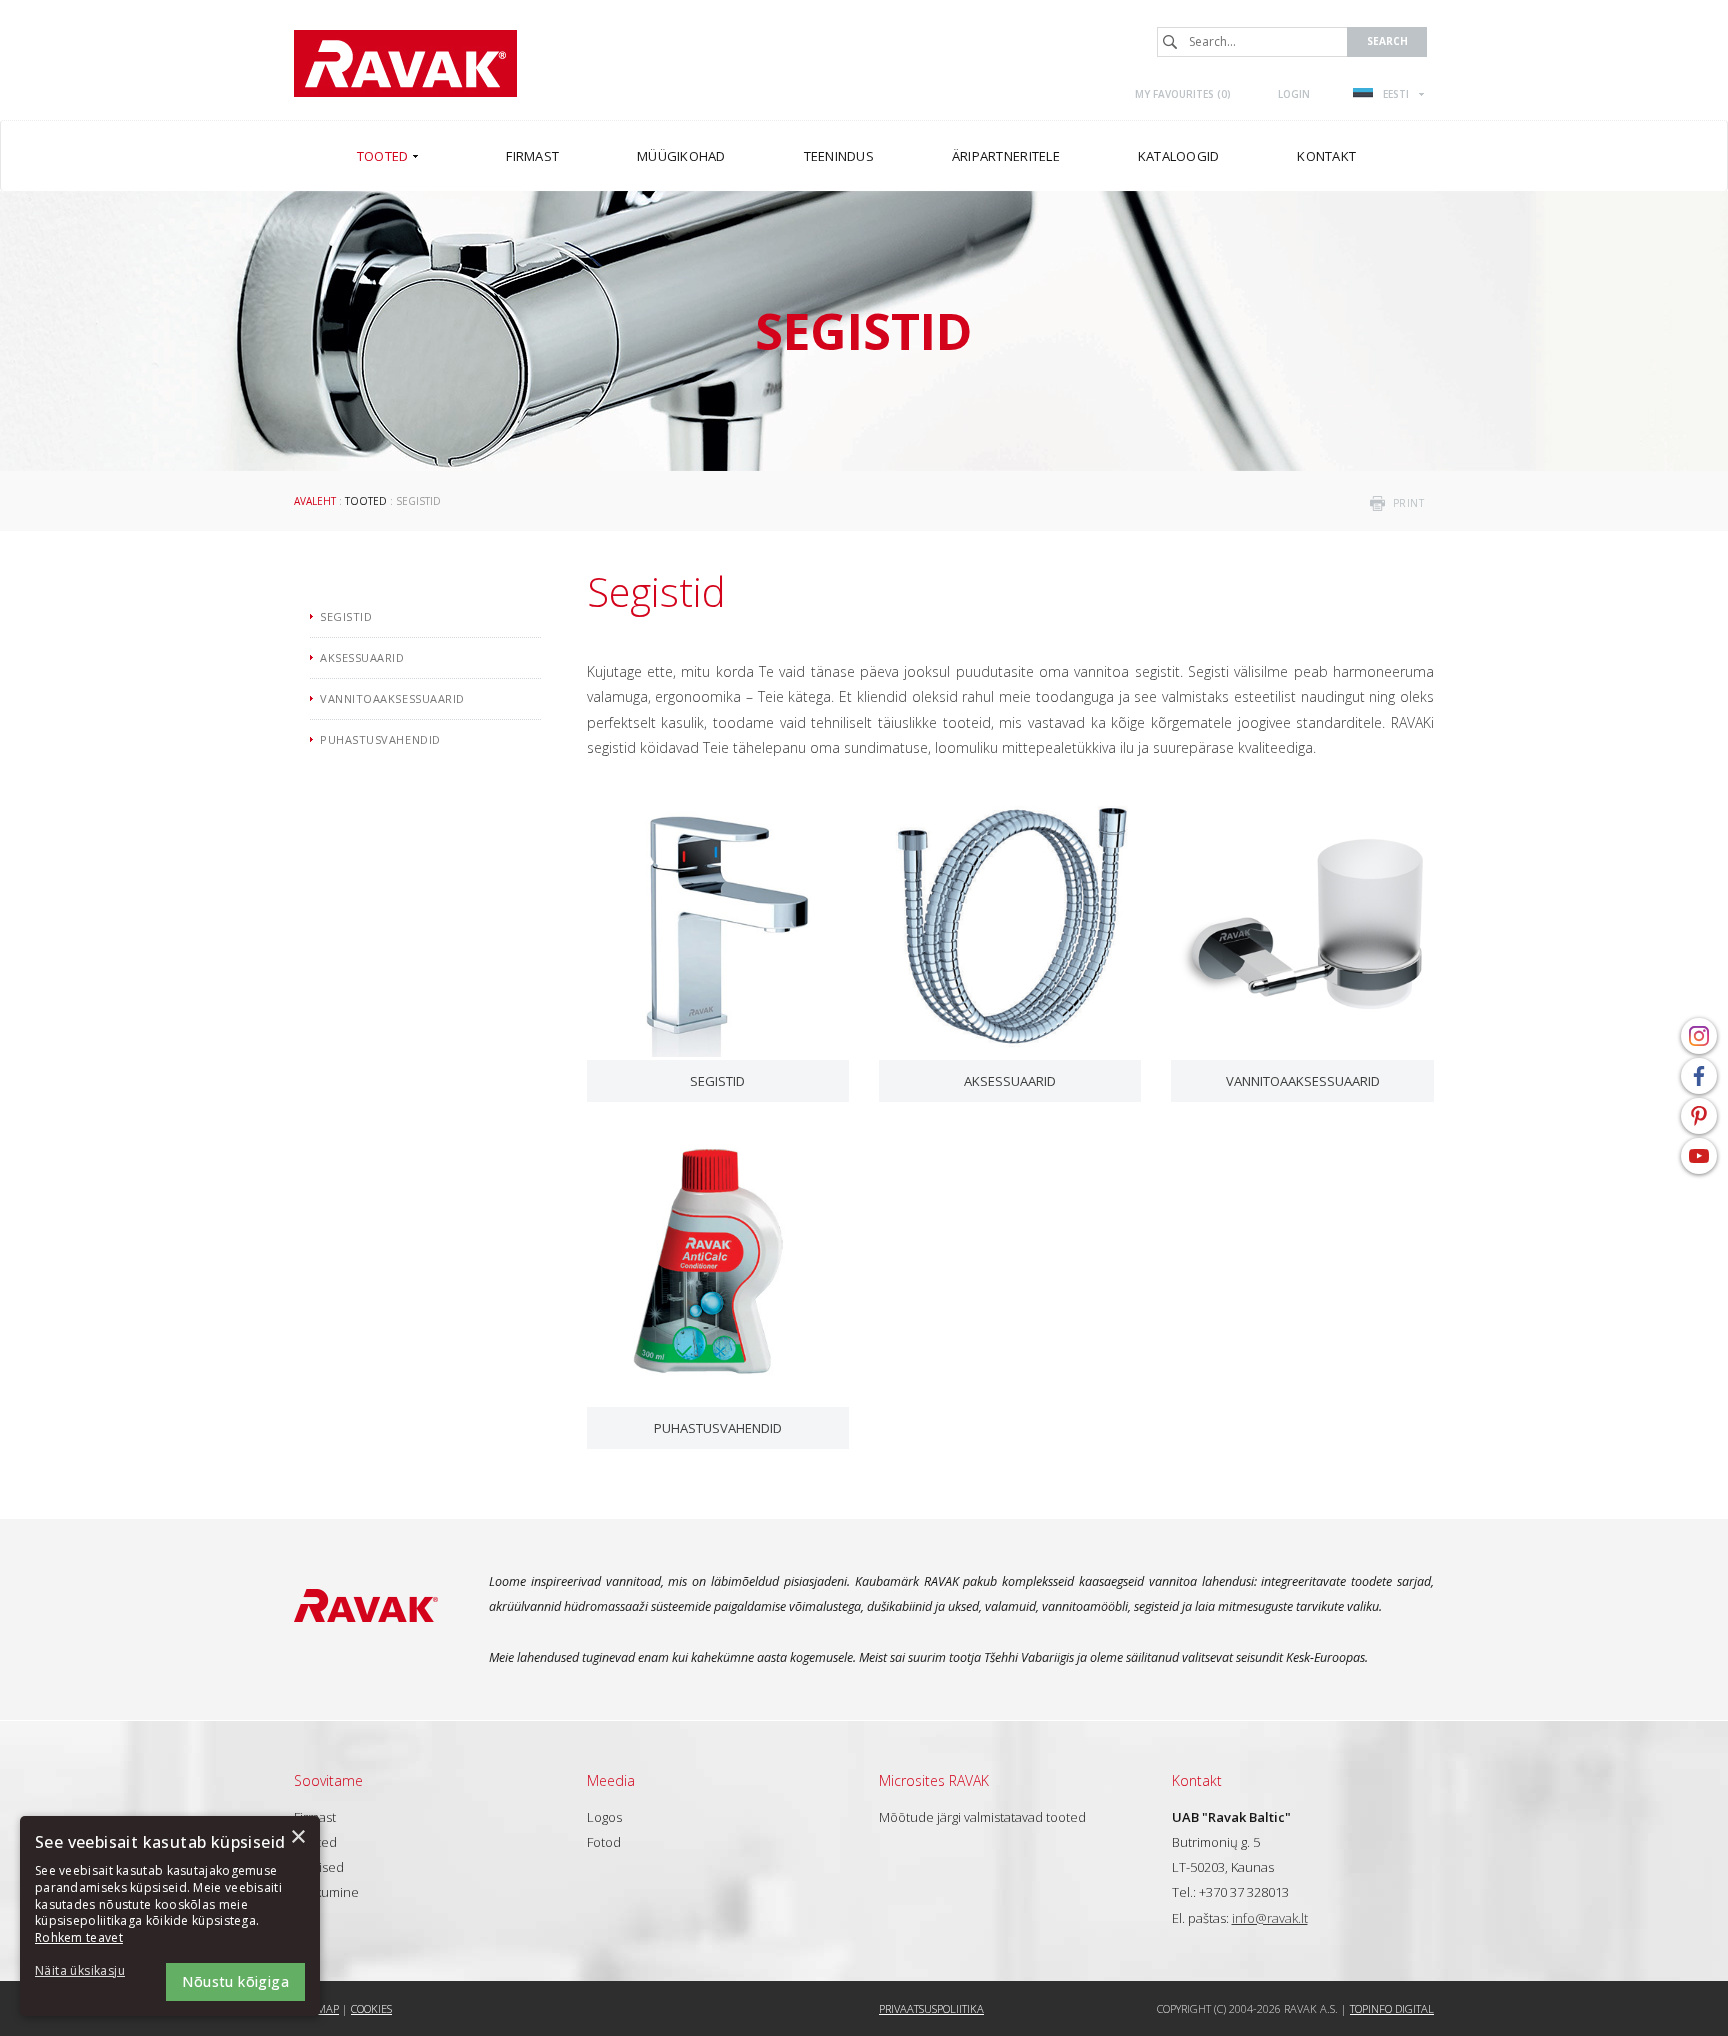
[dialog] (170, 1916)
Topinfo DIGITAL (1392, 2008)
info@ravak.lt (1270, 1918)
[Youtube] (1699, 1156)
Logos (604, 1817)
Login (1294, 94)
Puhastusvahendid (718, 1428)
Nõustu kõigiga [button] (235, 1981)
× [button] (297, 1837)
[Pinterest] (1699, 1116)
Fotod (604, 1842)
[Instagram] (1699, 1036)
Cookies (371, 2008)
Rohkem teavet (79, 1937)
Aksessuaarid (1010, 1081)
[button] (90, 1971)
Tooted (366, 501)
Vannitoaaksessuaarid (1303, 1081)
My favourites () (1183, 94)
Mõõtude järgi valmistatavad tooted (982, 1817)
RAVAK (405, 63)
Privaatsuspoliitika (931, 2008)
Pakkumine (326, 1892)
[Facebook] (1699, 1076)
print (1409, 503)
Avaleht (315, 501)
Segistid (717, 1081)
